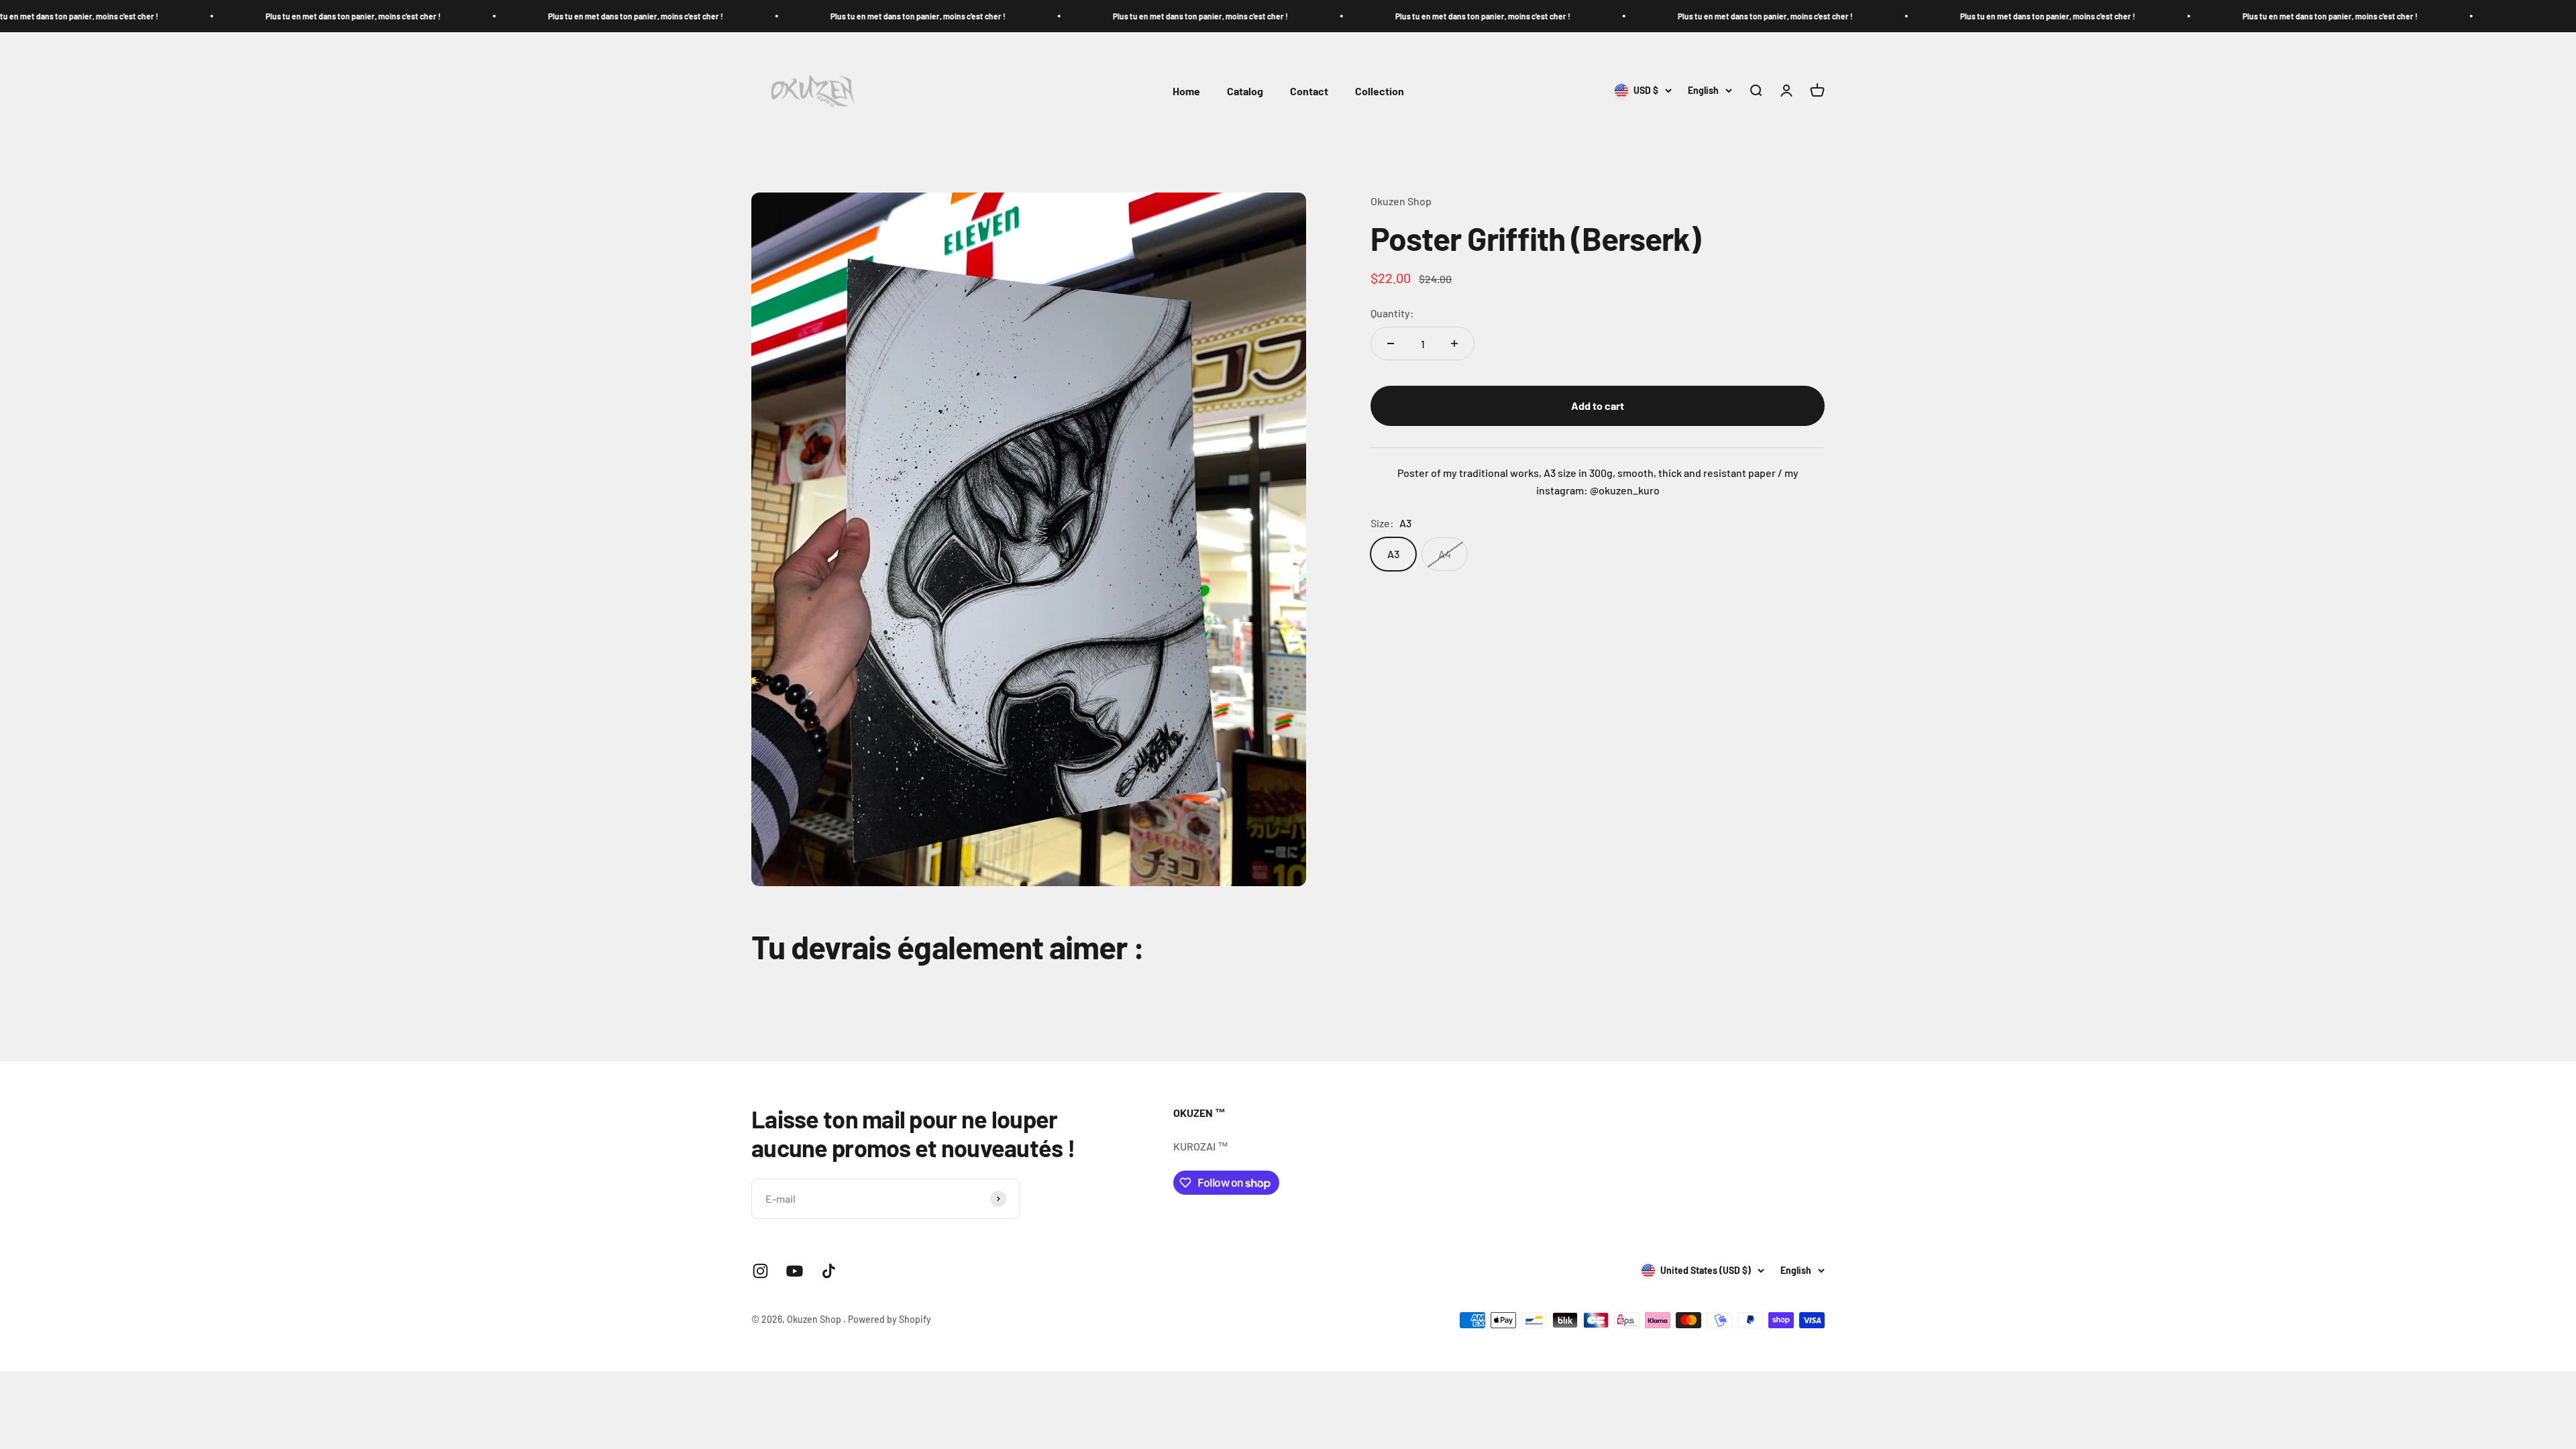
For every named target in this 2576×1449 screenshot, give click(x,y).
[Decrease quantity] (1391, 343)
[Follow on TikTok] (829, 1271)
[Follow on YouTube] (795, 1271)
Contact (1309, 91)
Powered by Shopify (890, 1319)
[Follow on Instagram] (760, 1271)
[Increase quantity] (1454, 343)
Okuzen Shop (1401, 201)
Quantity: (1392, 313)
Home (1186, 91)
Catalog (1245, 91)
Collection (1380, 91)
